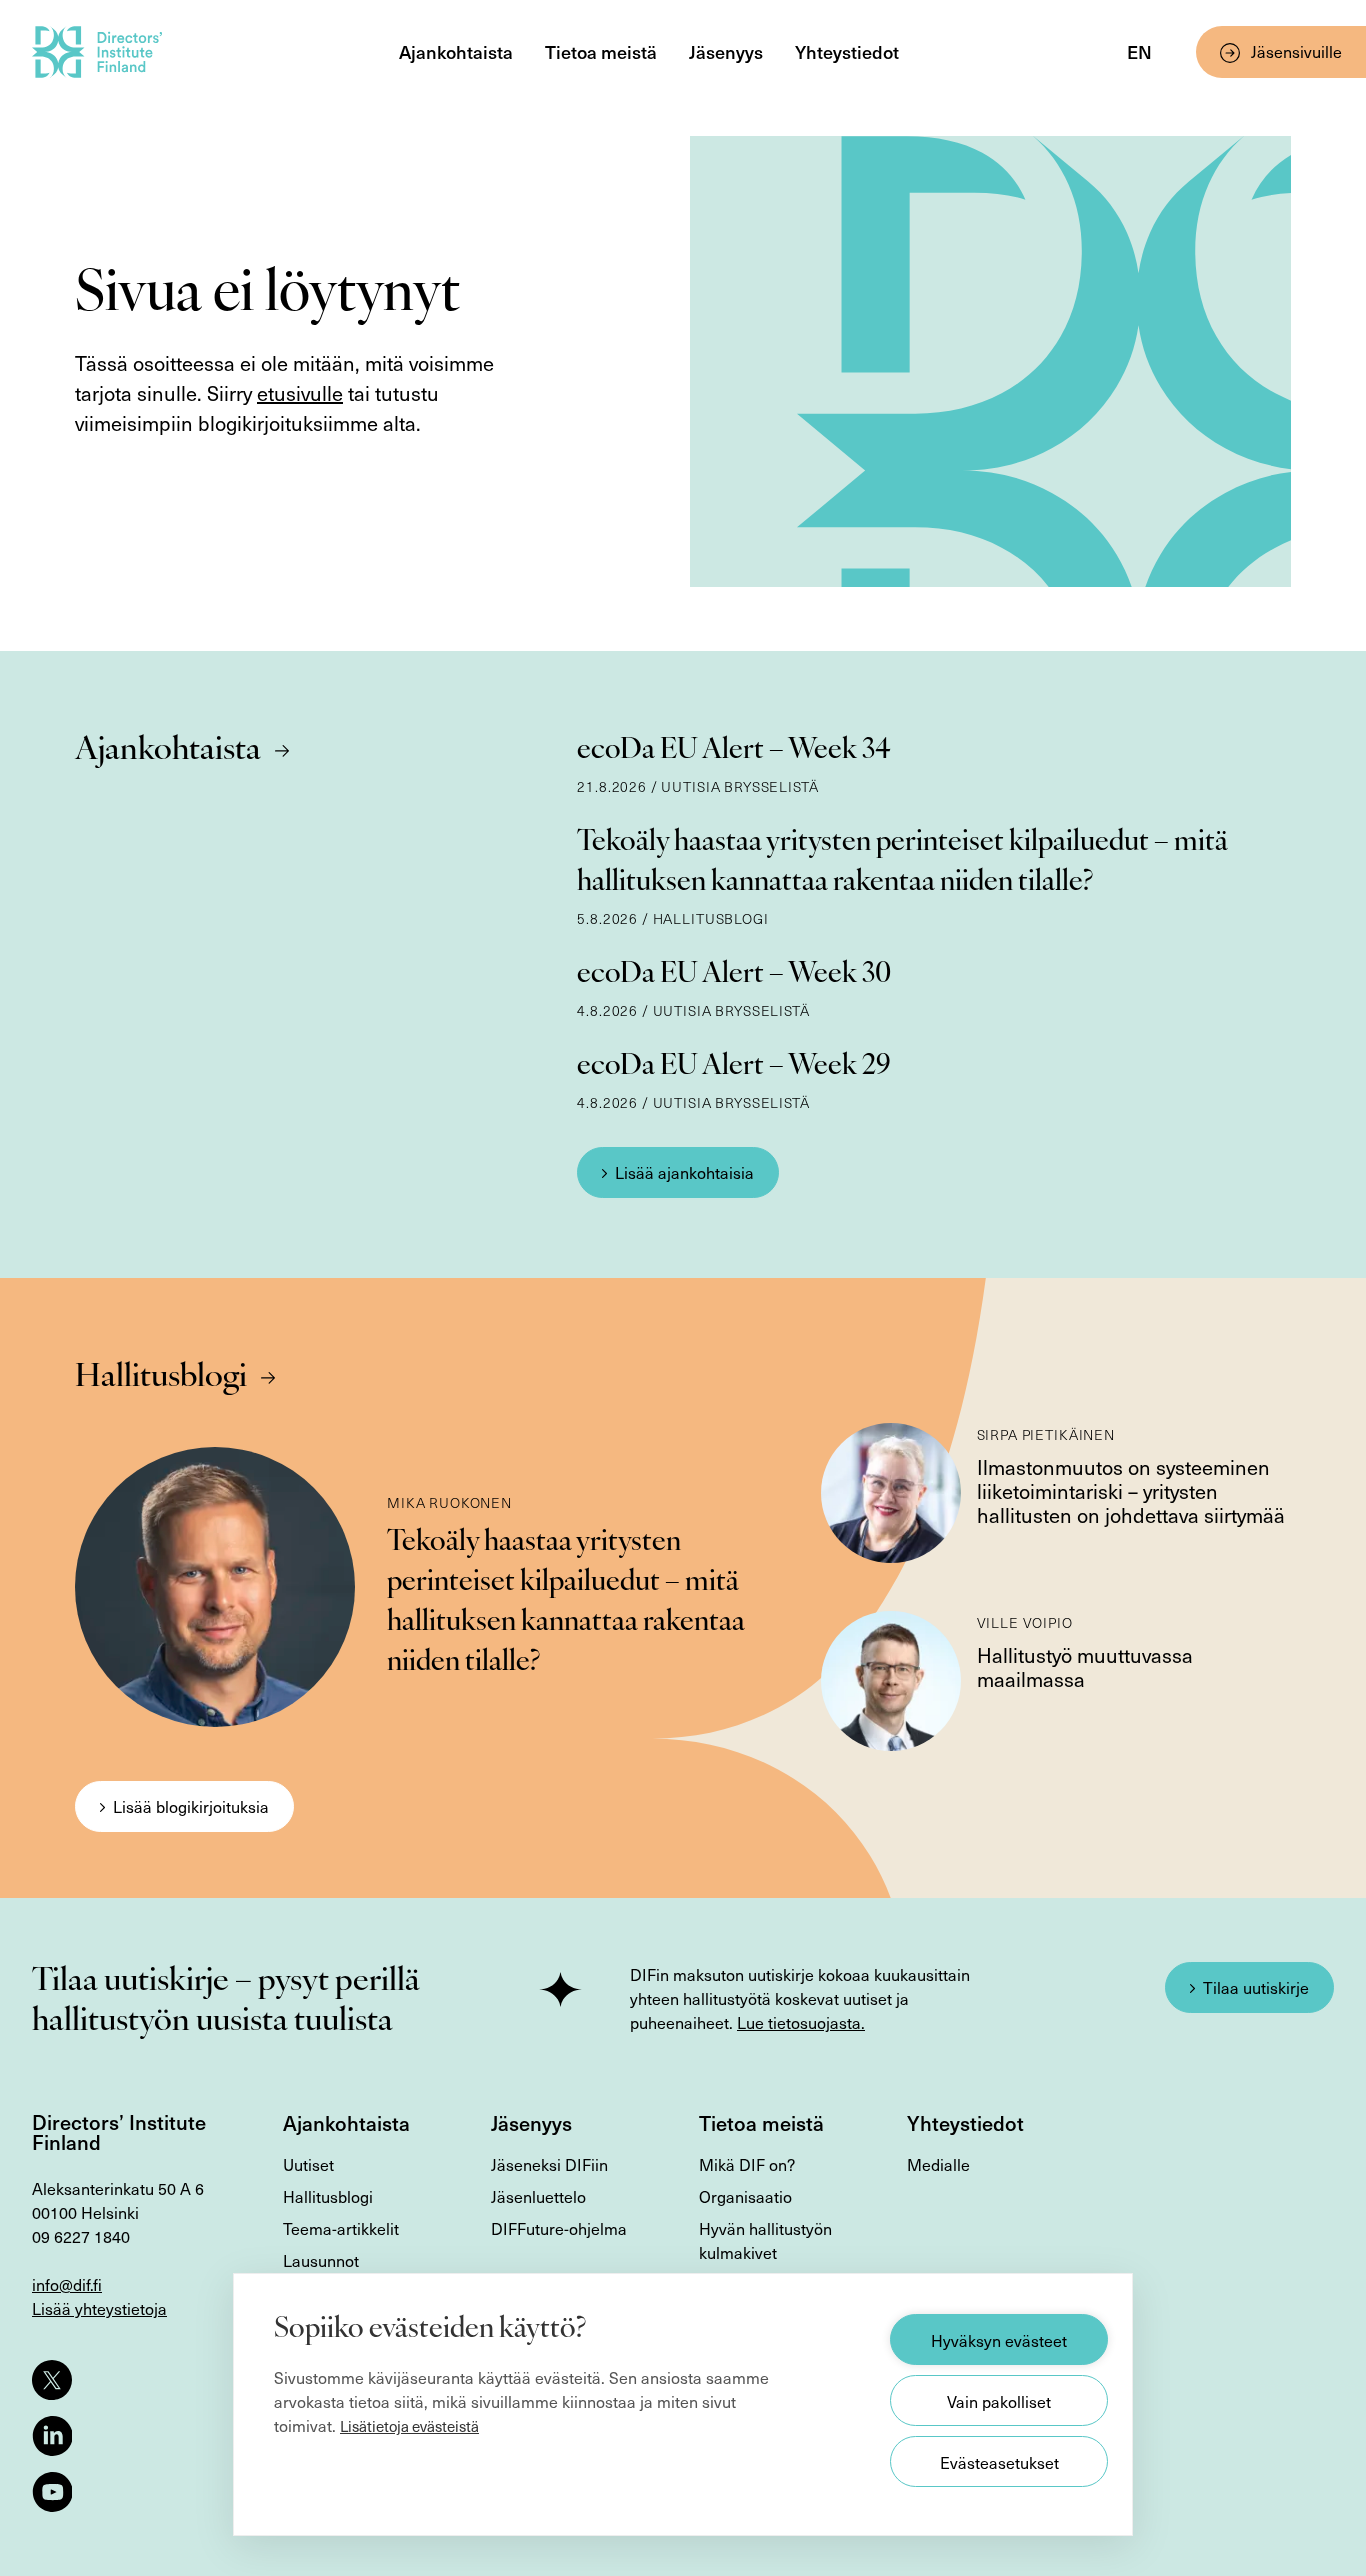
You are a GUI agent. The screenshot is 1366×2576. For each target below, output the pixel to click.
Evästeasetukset (999, 2462)
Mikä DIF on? (747, 2164)
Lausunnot (321, 2260)
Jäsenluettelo (538, 2196)
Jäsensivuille (1296, 51)
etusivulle (300, 393)
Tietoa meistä (601, 51)
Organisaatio (745, 2196)
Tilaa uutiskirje (1256, 1987)
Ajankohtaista (456, 51)
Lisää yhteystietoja (99, 2308)
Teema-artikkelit (341, 2228)
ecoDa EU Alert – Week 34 (734, 751)
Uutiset (308, 2164)
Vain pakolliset (999, 2401)
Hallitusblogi (161, 1378)
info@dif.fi (67, 2284)
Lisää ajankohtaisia (684, 1172)
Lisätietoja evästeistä (409, 2426)
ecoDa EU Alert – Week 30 (734, 975)
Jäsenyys (726, 51)
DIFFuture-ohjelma (559, 2228)
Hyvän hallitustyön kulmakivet (765, 2240)
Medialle (938, 2164)
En (1139, 51)
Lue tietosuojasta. (801, 2022)
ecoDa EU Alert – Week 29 (734, 1067)
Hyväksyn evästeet (999, 2340)
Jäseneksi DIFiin (549, 2164)
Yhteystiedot (847, 51)
